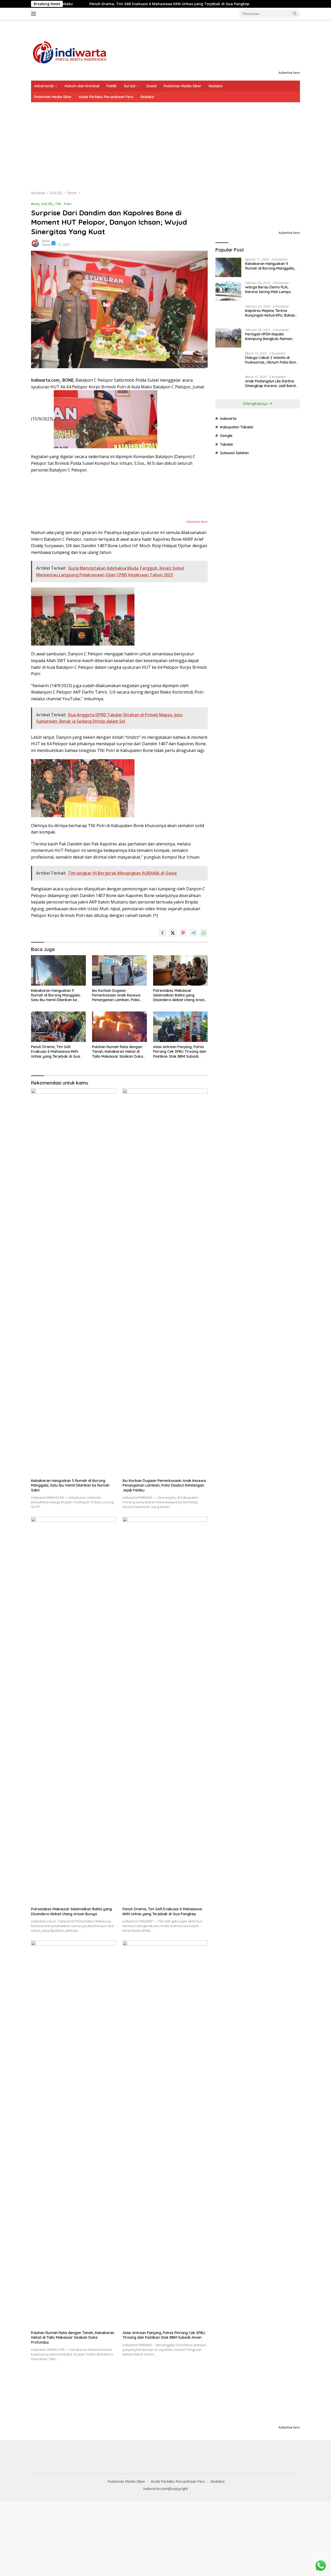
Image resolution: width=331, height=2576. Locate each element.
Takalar (227, 827)
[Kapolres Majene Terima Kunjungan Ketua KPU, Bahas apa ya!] (228, 314)
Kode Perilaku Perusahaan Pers (106, 97)
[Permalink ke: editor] (35, 243)
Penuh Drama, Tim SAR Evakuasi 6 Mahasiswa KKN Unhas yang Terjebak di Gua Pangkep (93, 4)
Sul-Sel (130, 86)
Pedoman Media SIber (53, 97)
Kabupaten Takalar (237, 809)
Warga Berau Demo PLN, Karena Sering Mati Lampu (268, 289)
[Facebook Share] (162, 933)
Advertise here (289, 73)
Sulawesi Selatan (234, 835)
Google (226, 818)
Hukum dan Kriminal (82, 86)
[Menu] (35, 14)
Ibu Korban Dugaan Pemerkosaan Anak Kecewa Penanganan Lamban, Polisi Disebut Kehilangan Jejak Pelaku (116, 995)
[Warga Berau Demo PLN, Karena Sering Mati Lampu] (228, 291)
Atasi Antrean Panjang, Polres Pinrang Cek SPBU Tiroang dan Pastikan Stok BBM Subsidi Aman (180, 1052)
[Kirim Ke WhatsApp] (204, 933)
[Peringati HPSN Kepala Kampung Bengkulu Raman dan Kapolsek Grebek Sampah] (228, 338)
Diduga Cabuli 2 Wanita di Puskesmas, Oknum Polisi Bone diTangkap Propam (272, 747)
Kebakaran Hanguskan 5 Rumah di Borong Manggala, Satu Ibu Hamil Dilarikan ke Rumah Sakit (56, 995)
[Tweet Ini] (173, 933)
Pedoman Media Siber (183, 86)
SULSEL (47, 204)
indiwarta (228, 801)
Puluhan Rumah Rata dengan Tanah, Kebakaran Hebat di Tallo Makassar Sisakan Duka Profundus (118, 1052)
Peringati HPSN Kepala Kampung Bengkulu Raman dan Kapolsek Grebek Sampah (272, 336)
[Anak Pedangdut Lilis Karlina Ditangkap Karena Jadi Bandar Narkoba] (228, 767)
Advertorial (44, 86)
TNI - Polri (63, 204)
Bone (35, 204)
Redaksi (216, 86)
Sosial (151, 86)
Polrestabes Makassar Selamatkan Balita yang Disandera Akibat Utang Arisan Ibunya (180, 995)
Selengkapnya (256, 786)
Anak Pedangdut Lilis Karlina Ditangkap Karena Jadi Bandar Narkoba (272, 766)
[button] (295, 13)
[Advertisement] (165, 141)
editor (46, 241)
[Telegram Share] (193, 933)
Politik (112, 86)
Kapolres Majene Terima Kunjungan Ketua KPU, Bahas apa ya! (270, 313)
